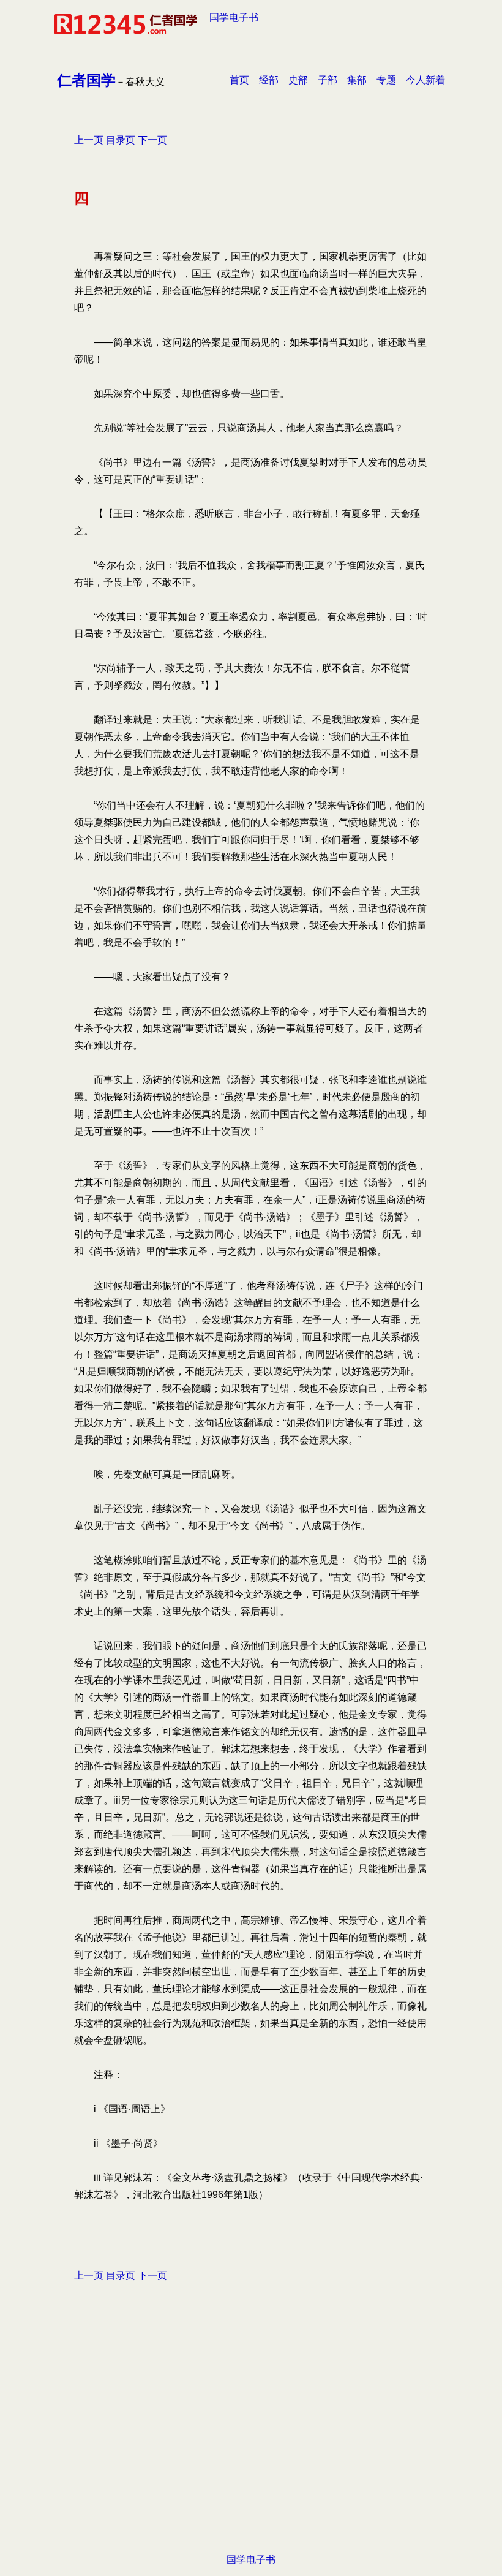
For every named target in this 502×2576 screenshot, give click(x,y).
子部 (328, 80)
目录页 (121, 140)
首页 (239, 80)
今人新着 (425, 80)
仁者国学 (86, 80)
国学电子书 (234, 17)
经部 (269, 80)
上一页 (89, 140)
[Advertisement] (251, 2453)
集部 (357, 80)
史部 (298, 80)
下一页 (152, 140)
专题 (386, 80)
